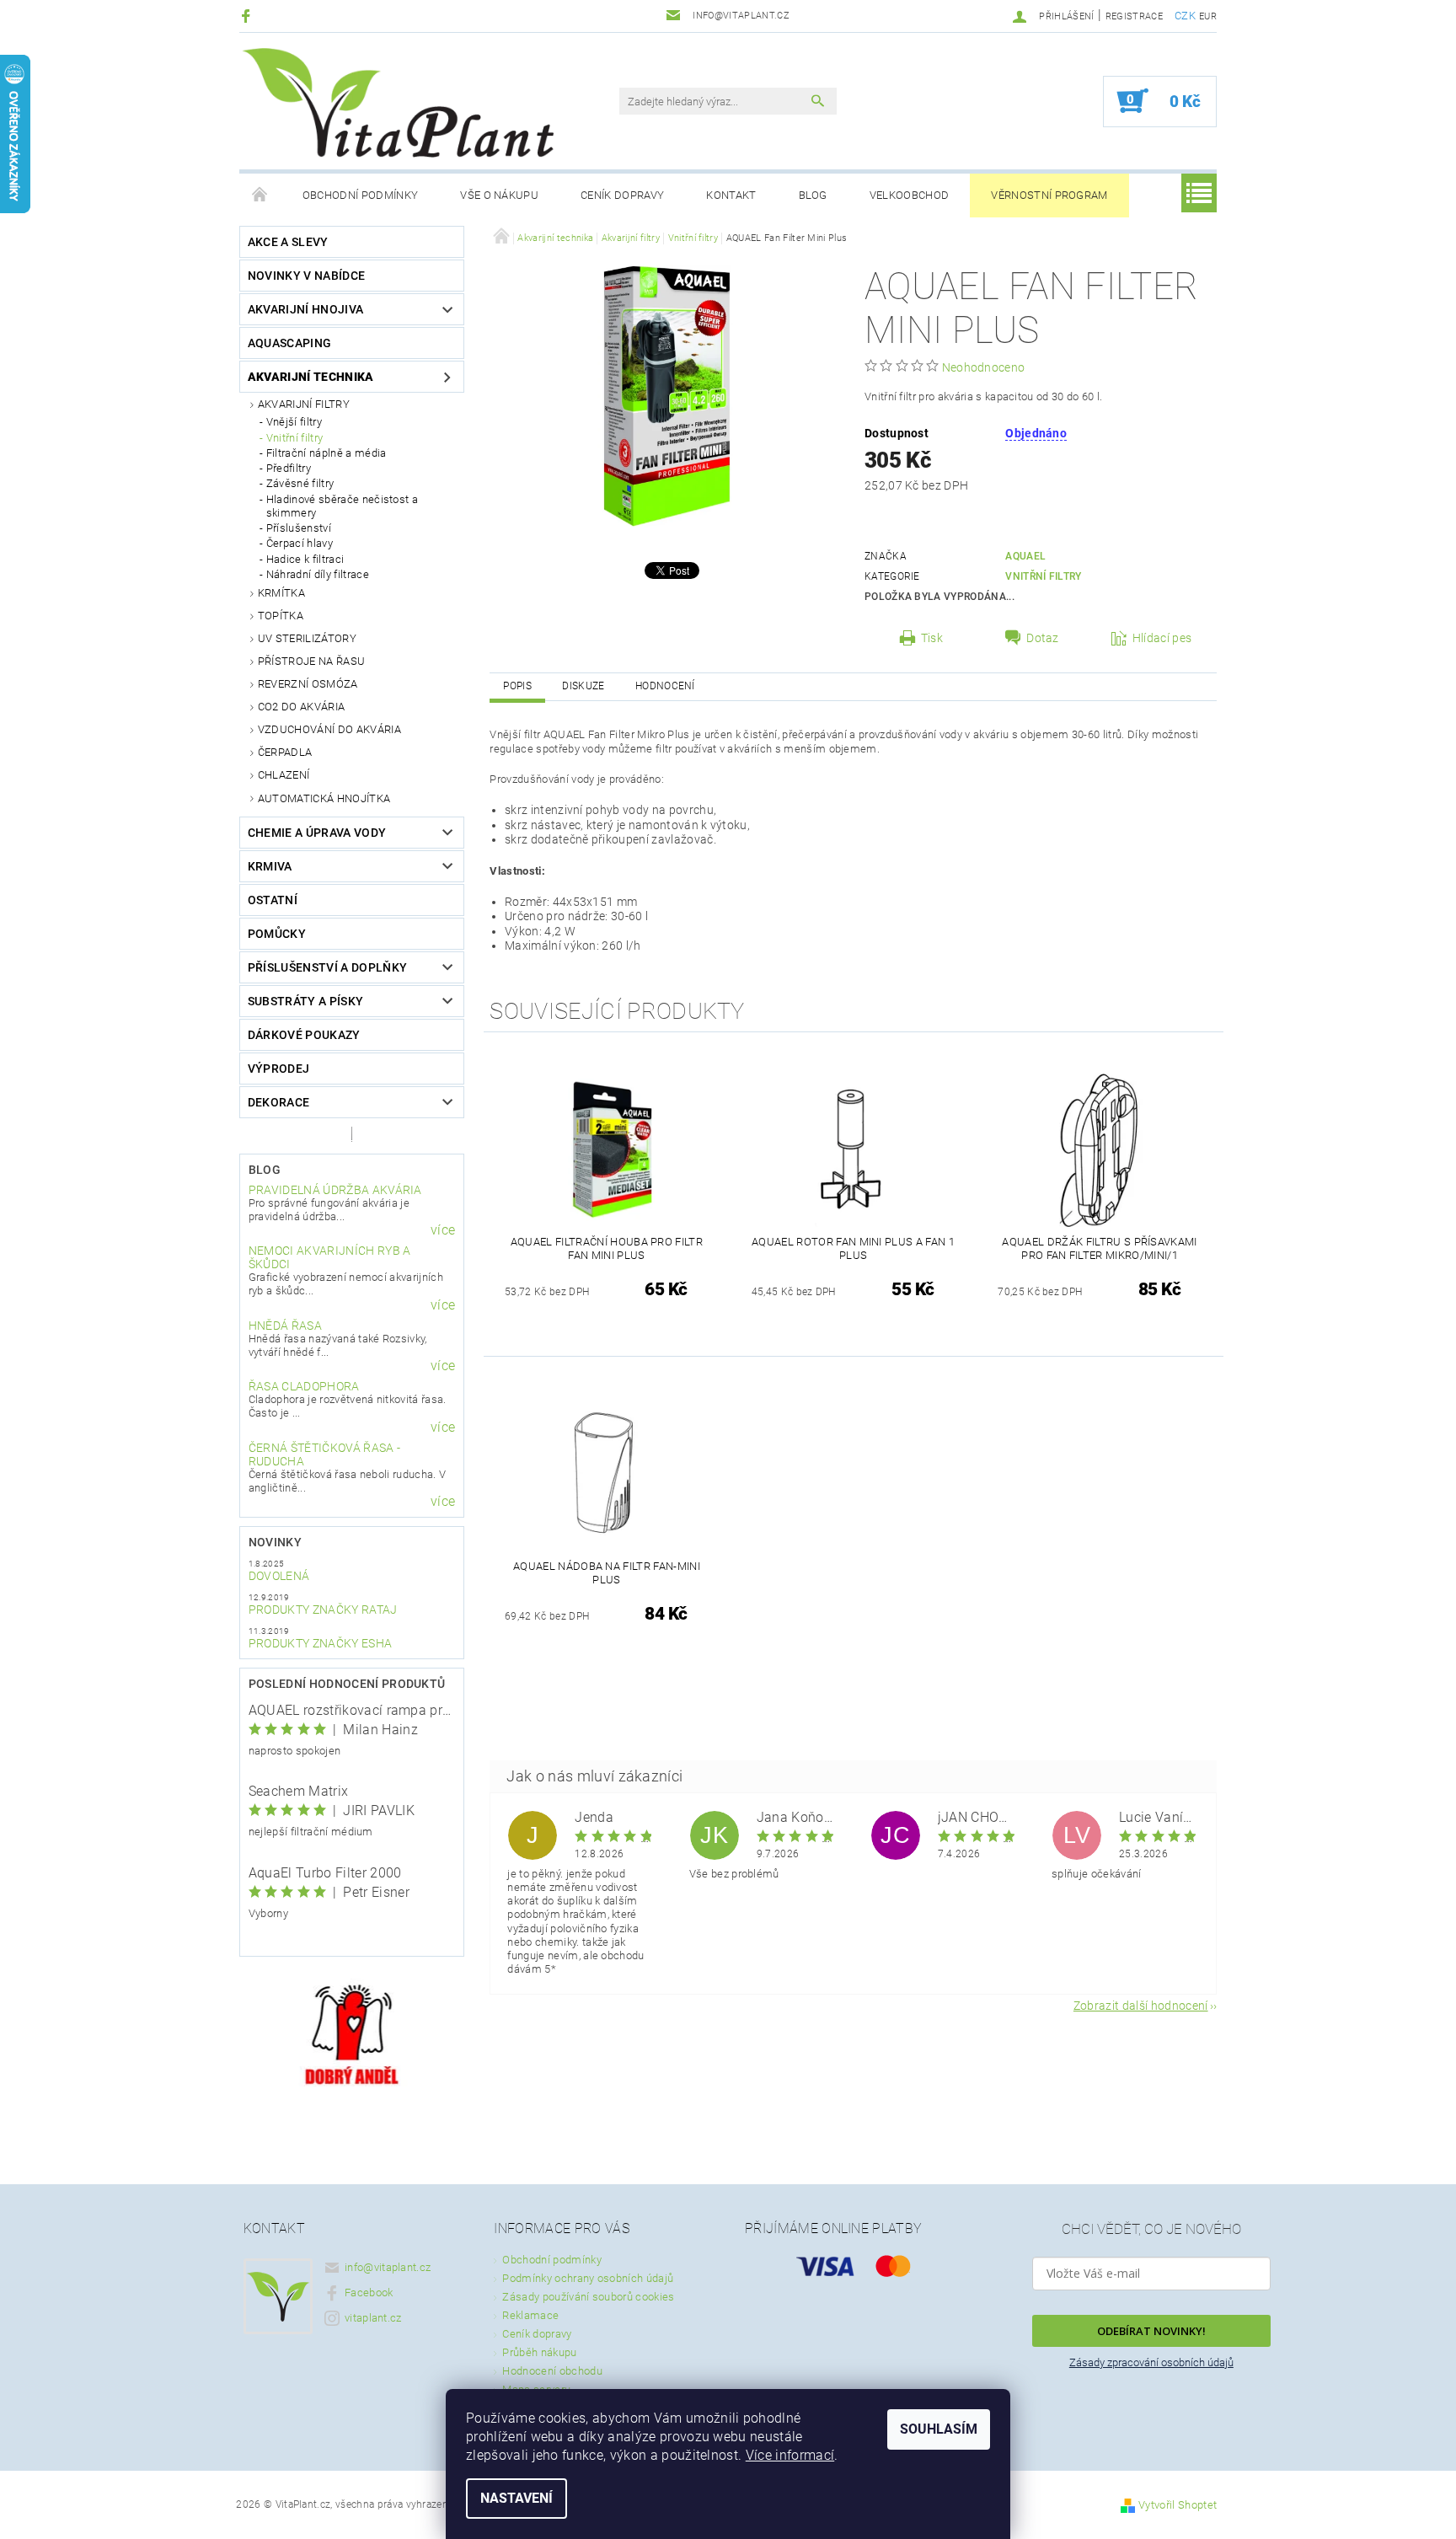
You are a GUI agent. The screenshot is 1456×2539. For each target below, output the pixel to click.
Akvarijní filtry (304, 404)
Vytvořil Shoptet (1178, 2505)
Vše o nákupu (499, 195)
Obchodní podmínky (360, 195)
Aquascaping (290, 343)
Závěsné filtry (300, 483)
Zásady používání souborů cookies (588, 2297)
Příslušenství (299, 528)
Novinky (275, 1542)
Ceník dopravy (622, 195)
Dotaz (1043, 638)
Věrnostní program (1049, 195)
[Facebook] (248, 16)
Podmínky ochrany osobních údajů (588, 2278)
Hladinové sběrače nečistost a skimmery (342, 506)
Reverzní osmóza (308, 684)
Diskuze (583, 686)
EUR (1208, 16)
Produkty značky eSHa (320, 1643)
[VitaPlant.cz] (398, 103)
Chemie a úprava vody (317, 833)
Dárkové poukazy (304, 1035)
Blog (813, 195)
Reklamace (530, 2315)
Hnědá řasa (285, 1326)
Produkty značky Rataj (323, 1610)
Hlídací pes (1162, 638)
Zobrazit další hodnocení (1141, 2005)
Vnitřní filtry (294, 438)
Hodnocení (665, 686)
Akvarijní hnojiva (305, 309)
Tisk (932, 638)
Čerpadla (285, 752)
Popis (517, 686)
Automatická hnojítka (324, 798)
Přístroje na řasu (311, 661)
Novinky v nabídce (306, 276)
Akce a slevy (288, 242)
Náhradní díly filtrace (318, 574)
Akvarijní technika (311, 377)
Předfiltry (289, 468)
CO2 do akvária (301, 707)
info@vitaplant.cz (388, 2267)
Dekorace (279, 1102)
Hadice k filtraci (305, 559)
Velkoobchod (910, 195)
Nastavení (517, 2498)
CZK (1185, 16)
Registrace (1134, 16)
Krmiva (270, 866)
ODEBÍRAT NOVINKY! (1151, 2331)
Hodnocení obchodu (552, 2371)
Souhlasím (939, 2429)
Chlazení (284, 775)
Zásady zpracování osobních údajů (1151, 2362)
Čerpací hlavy (300, 543)
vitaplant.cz (373, 2318)
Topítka (281, 616)
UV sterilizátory (307, 638)
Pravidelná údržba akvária (335, 1190)
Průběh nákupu (539, 2352)
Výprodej (279, 1069)
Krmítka (281, 593)
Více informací (790, 2455)
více (443, 1230)
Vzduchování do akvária (329, 729)
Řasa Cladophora (304, 1386)
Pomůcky (277, 934)
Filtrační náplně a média (327, 453)
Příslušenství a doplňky (327, 967)
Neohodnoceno (984, 367)
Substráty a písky (305, 1001)
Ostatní (273, 900)
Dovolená (279, 1576)
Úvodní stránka (260, 196)
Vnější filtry (294, 422)
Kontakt (731, 195)
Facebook (369, 2293)
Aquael (1025, 556)
